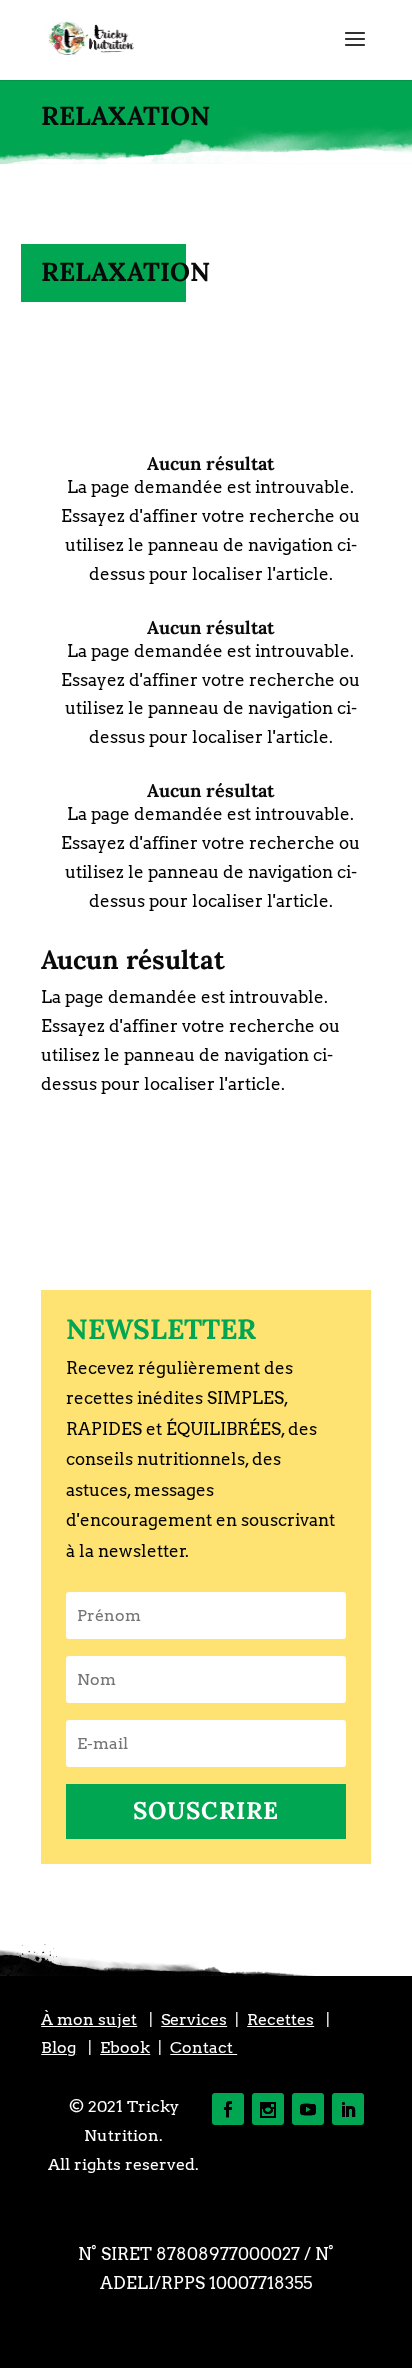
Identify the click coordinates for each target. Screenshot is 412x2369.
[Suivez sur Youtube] (308, 2109)
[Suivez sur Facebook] (228, 2109)
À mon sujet (89, 2019)
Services (194, 2019)
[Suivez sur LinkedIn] (348, 2109)
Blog (58, 2047)
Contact (203, 2047)
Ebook (125, 2047)
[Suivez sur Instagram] (268, 2109)
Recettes (280, 2019)
